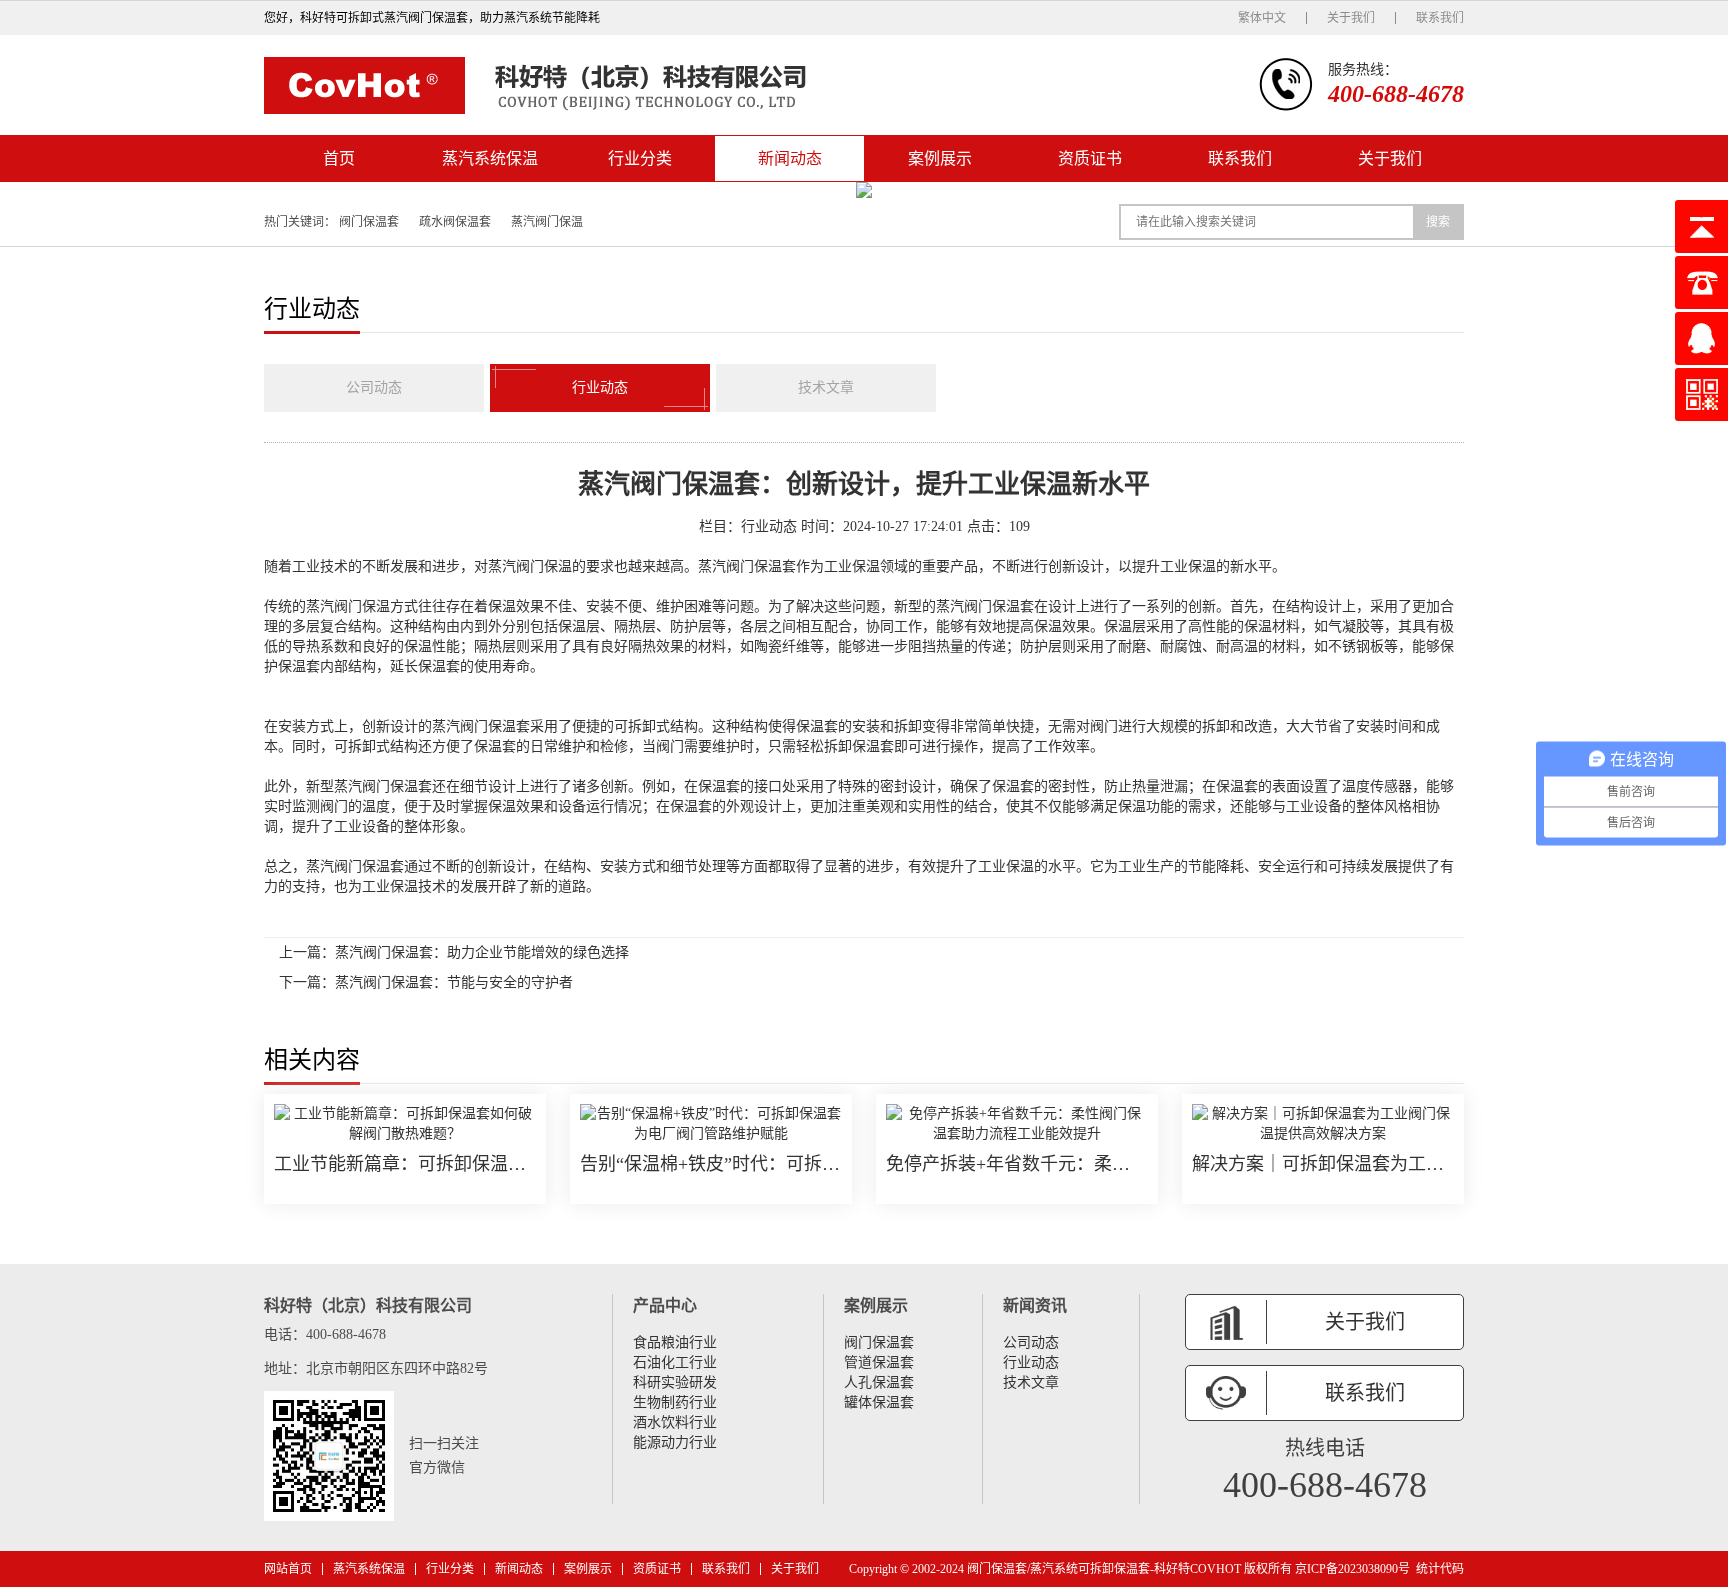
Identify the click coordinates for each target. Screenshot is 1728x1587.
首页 (339, 158)
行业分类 (640, 158)
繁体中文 (1262, 18)
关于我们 (1351, 18)
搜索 (1438, 222)
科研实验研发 (675, 1382)
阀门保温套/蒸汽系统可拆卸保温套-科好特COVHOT (1104, 1569)
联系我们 (1440, 18)
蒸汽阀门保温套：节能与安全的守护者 (454, 982)
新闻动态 (790, 158)
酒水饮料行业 (675, 1422)
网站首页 (288, 1569)
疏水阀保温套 (455, 222)
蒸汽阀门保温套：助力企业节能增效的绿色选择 (482, 952)
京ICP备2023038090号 (1352, 1569)
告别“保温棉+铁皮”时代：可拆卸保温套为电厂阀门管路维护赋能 (711, 1164)
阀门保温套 (369, 222)
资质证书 (1090, 158)
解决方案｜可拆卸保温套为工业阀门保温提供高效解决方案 (1323, 1164)
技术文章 (826, 387)
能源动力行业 (675, 1442)
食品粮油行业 (675, 1342)
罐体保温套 (879, 1402)
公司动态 (374, 387)
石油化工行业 (675, 1362)
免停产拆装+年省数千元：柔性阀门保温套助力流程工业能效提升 (1017, 1164)
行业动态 (600, 387)
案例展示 (940, 158)
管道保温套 (879, 1362)
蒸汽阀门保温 (547, 222)
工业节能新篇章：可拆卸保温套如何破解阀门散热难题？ (405, 1164)
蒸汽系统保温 (490, 158)
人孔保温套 (879, 1382)
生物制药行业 (675, 1402)
